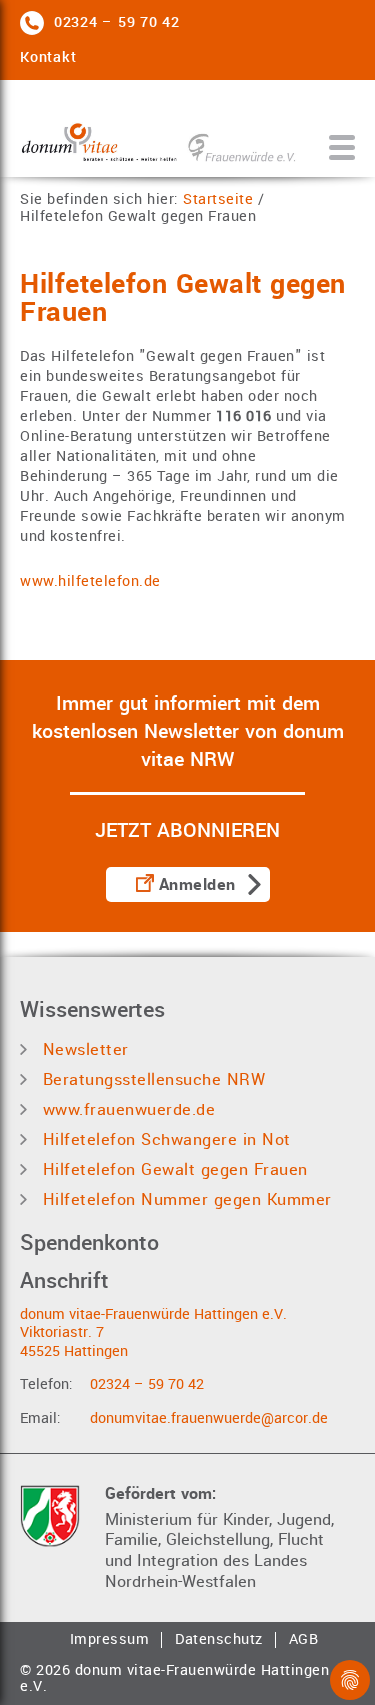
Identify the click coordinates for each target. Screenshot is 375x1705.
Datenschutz (219, 1640)
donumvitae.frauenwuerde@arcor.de (209, 1418)
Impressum (110, 1640)
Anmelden (197, 885)
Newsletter (83, 1049)
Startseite (218, 200)
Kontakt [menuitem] (48, 57)
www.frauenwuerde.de (126, 1109)
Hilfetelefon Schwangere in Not (164, 1139)
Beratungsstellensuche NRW (151, 1079)
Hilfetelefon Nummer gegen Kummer (184, 1199)
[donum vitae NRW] (159, 133)
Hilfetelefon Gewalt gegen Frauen (138, 217)
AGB (304, 1640)
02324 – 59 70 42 (147, 1384)
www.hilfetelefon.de (90, 581)
